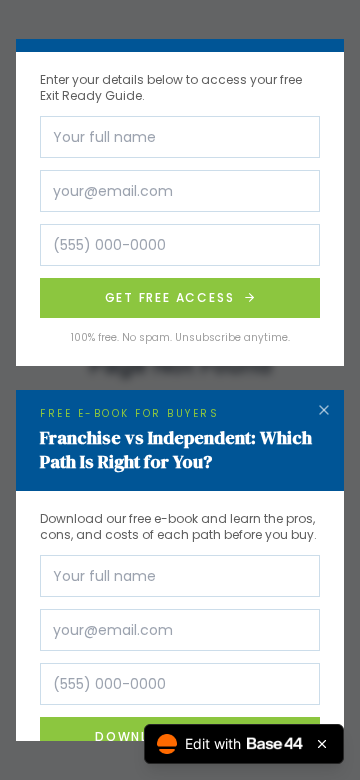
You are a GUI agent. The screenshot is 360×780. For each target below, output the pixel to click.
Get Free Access (170, 297)
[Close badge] (322, 744)
